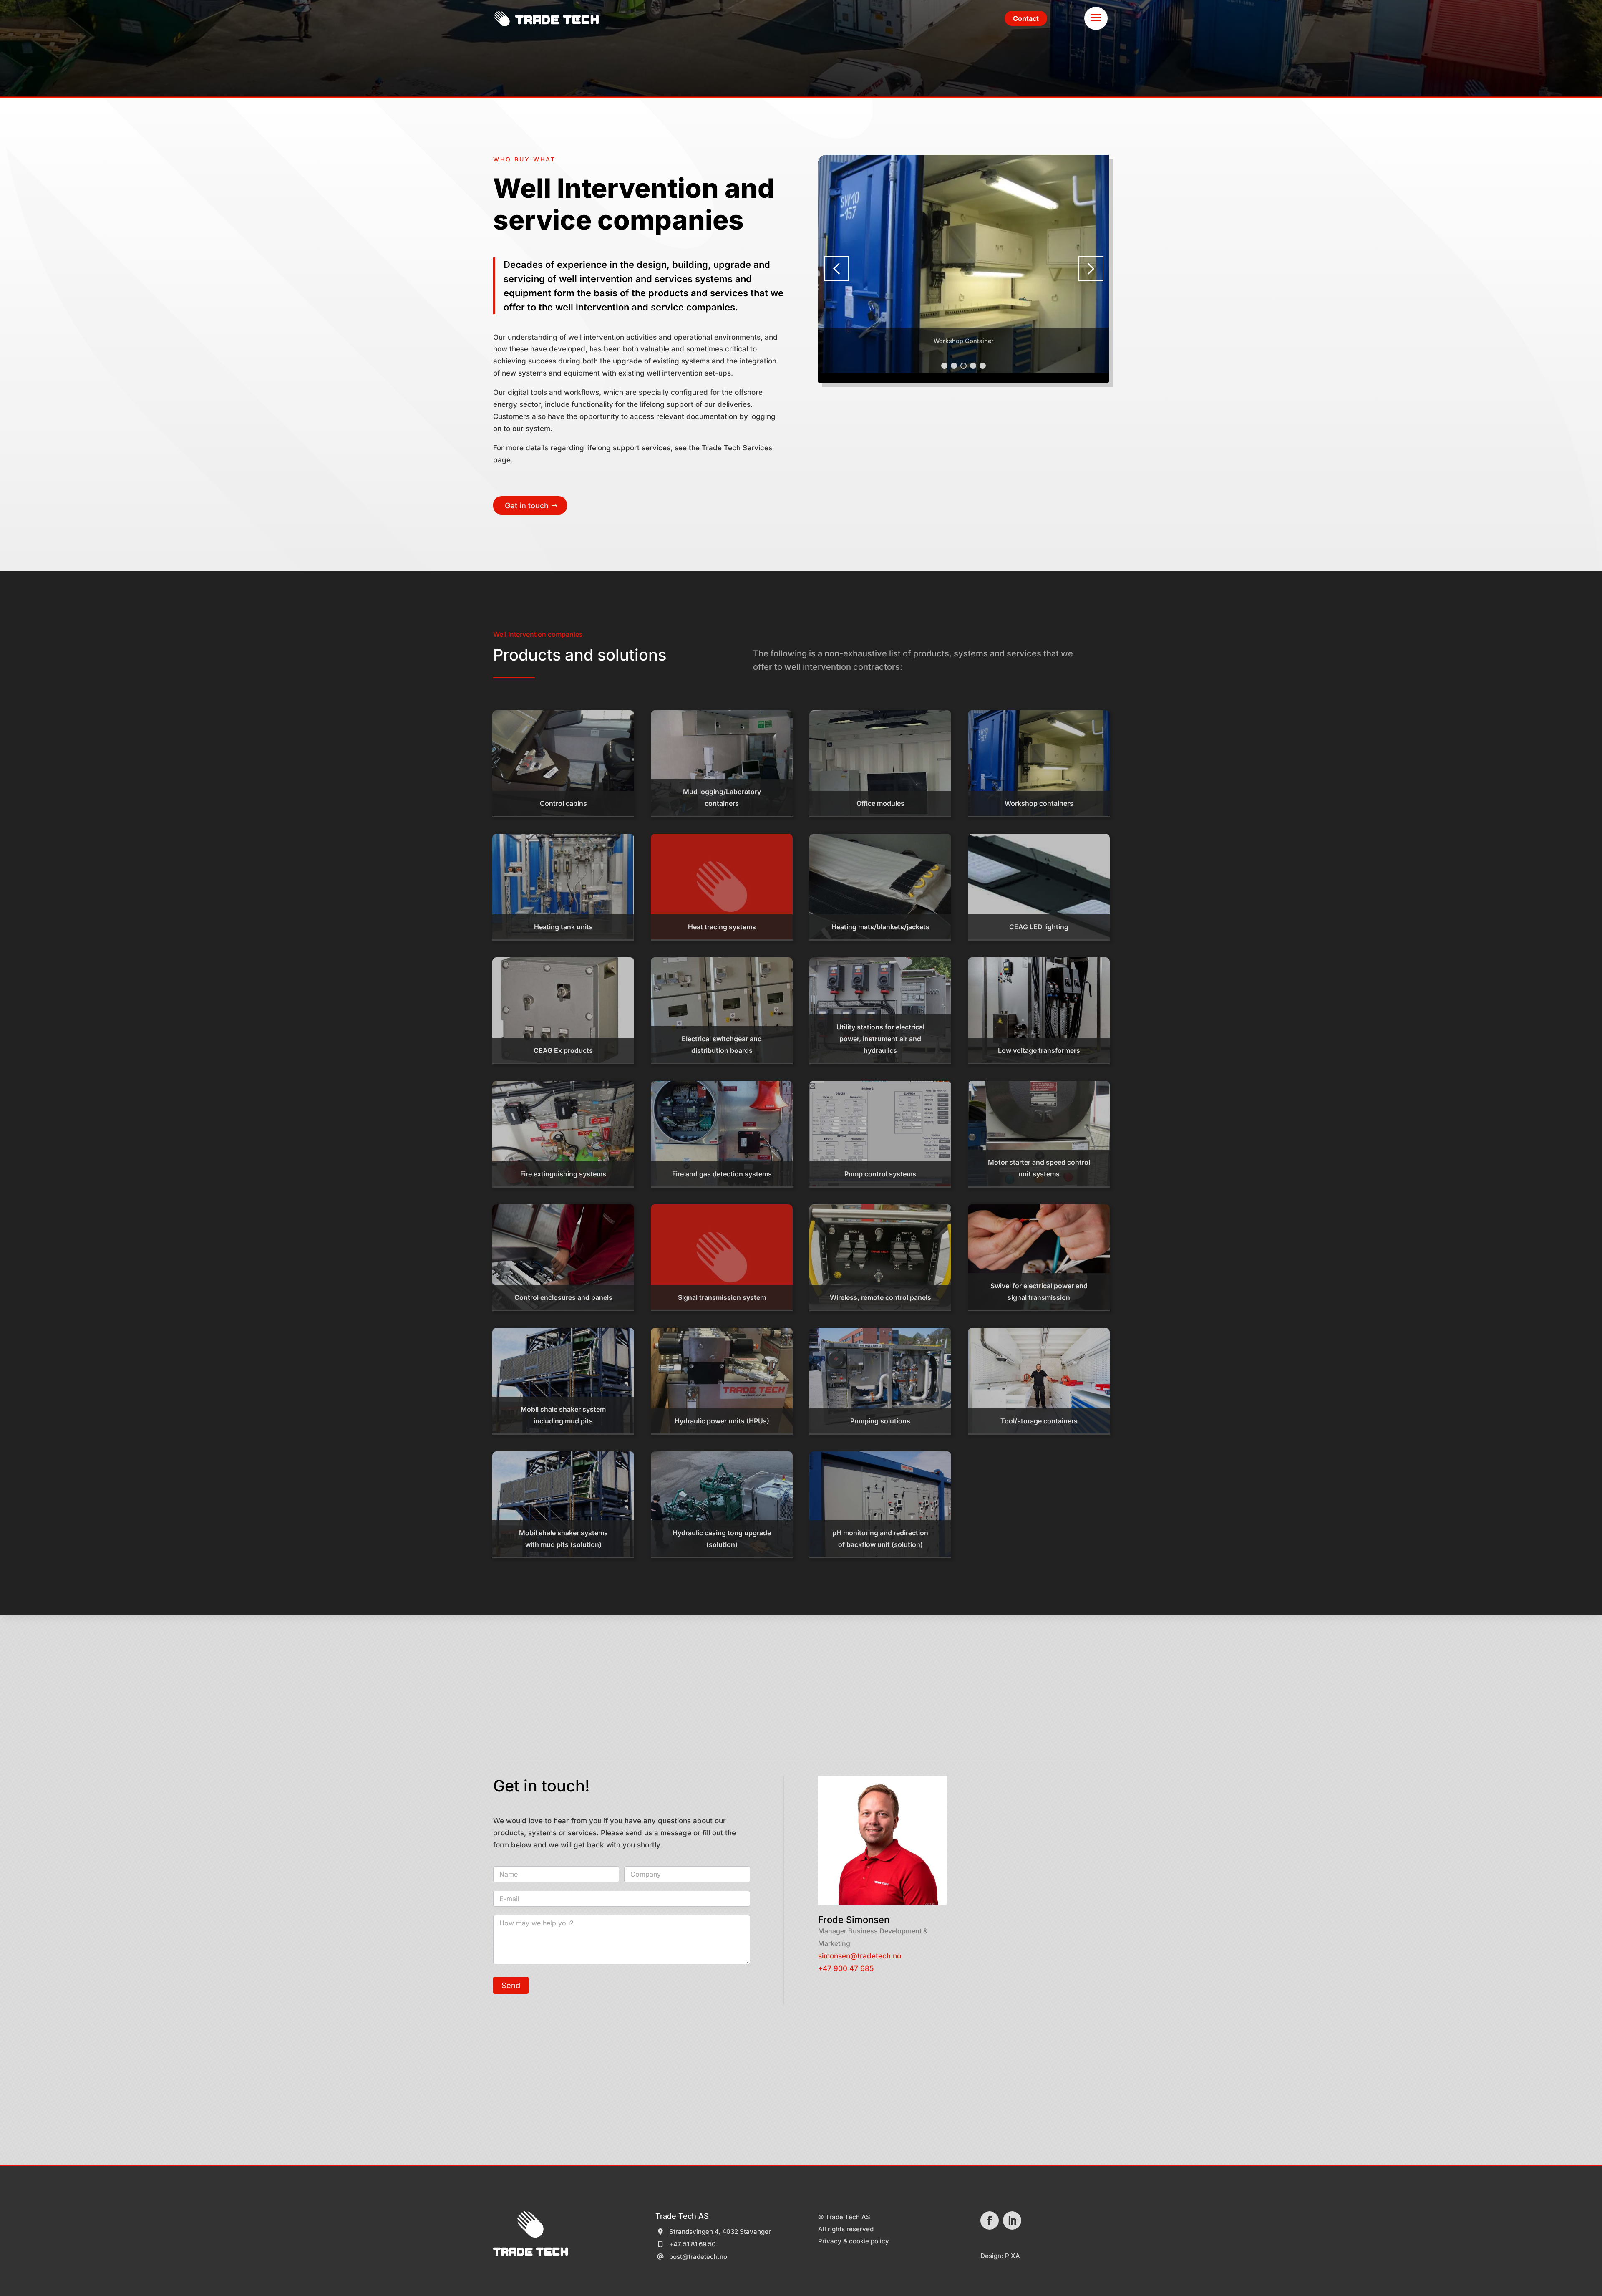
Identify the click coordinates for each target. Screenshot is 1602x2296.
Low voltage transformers (1039, 1050)
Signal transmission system (722, 1297)
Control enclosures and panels (563, 1297)
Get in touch (527, 506)
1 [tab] (944, 366)
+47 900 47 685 (846, 1968)
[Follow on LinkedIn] (1012, 2220)
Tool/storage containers (1039, 1421)
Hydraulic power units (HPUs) (722, 1421)
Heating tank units (563, 927)
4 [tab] (973, 366)
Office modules (880, 803)
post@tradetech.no (698, 2257)
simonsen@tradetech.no (860, 1956)
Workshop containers (1039, 803)
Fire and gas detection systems (722, 1174)
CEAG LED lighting (1039, 927)
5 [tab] (983, 366)
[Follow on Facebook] (990, 2220)
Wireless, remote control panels (880, 1297)
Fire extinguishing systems (563, 1174)
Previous (836, 269)
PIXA (1013, 2256)
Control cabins (563, 803)
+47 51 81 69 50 (693, 2244)
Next (1091, 269)
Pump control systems (880, 1174)
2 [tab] (954, 366)
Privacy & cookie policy (854, 2241)
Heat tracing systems (722, 927)
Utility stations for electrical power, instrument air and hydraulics (880, 1039)
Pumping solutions (880, 1421)
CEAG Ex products (563, 1050)
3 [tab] (963, 366)
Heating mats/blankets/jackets (880, 927)
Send (511, 1985)
